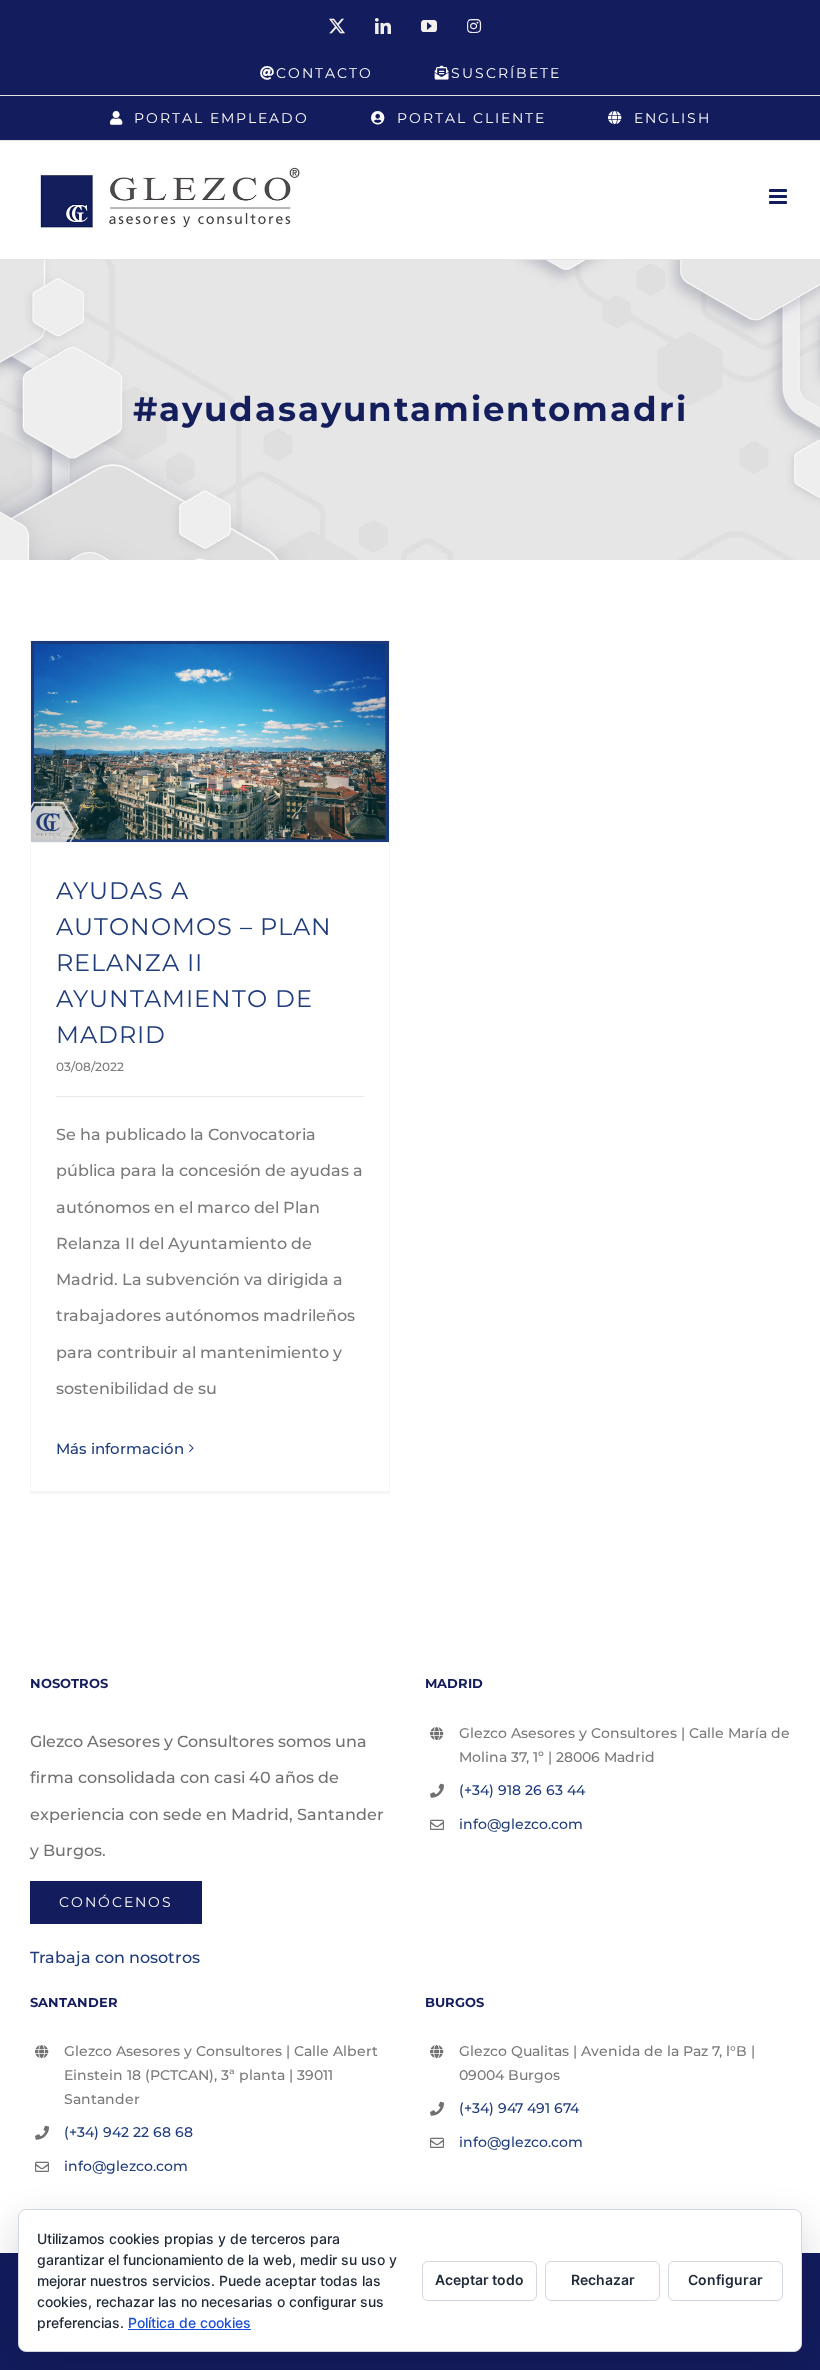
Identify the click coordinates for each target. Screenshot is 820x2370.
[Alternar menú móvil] (779, 196)
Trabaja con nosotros (115, 1957)
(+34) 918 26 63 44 (522, 1790)
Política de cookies (189, 2322)
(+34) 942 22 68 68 (128, 2132)
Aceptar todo (479, 2279)
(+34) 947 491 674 (519, 2108)
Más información (120, 1448)
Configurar (725, 2279)
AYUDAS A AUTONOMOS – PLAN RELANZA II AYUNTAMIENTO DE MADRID (194, 962)
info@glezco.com (521, 1824)
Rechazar (603, 2279)
